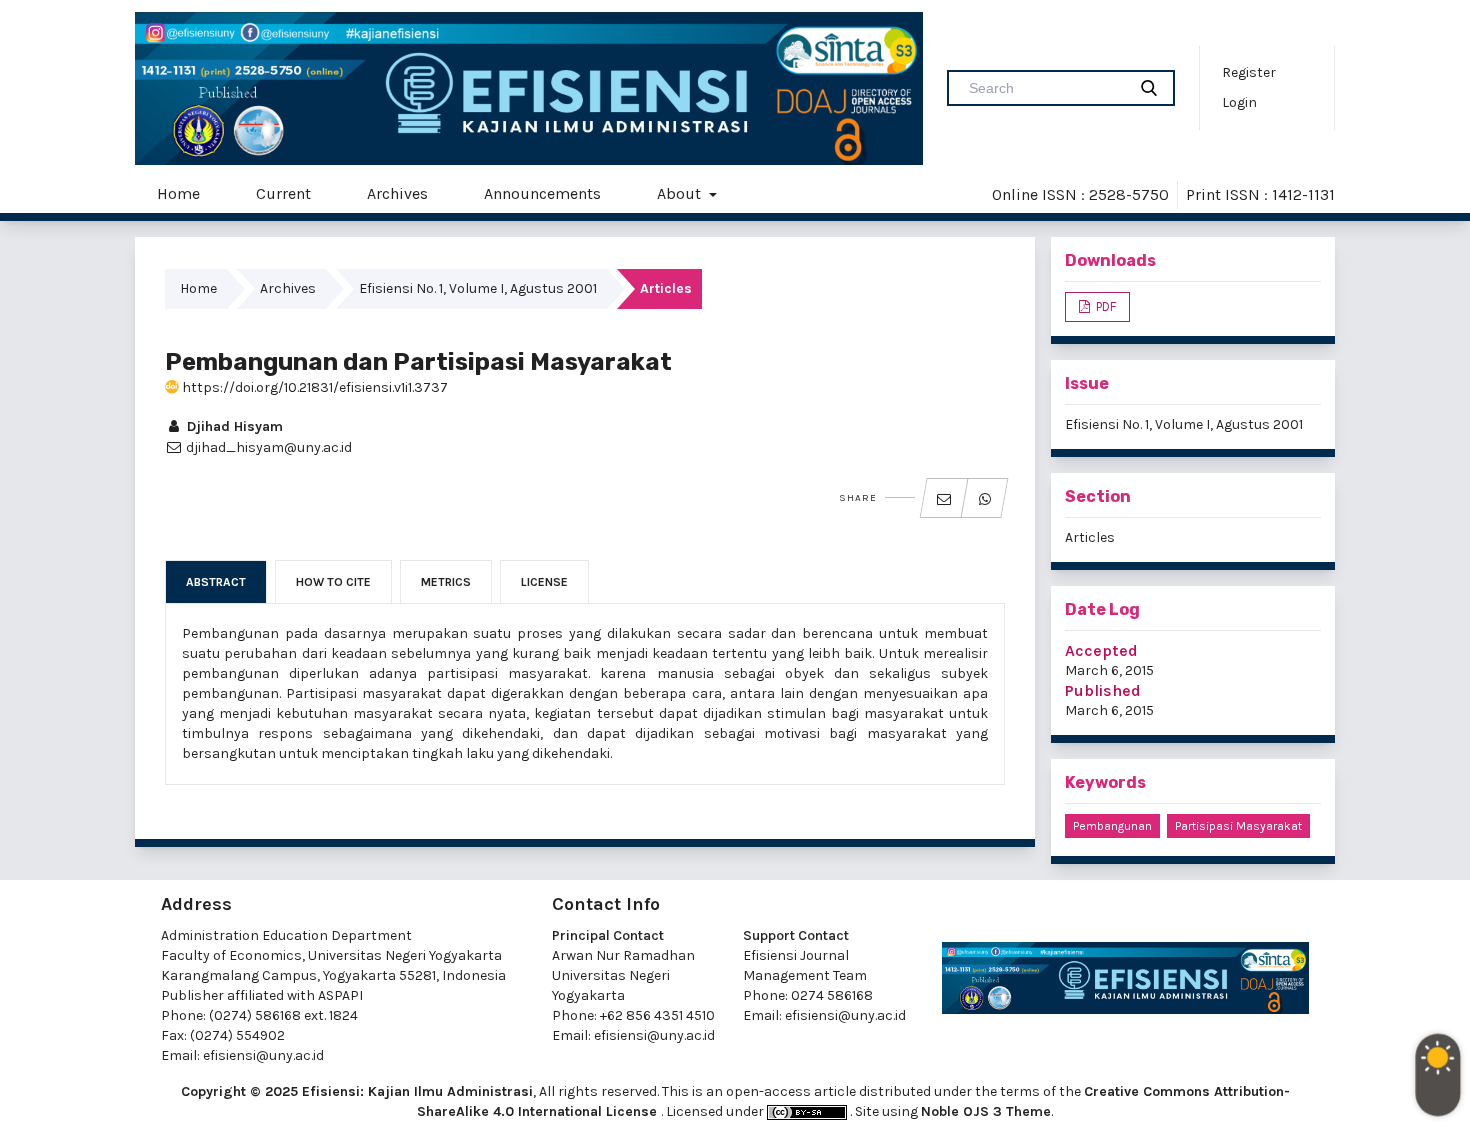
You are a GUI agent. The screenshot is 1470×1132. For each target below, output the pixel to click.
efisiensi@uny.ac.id (263, 1055)
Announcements (542, 193)
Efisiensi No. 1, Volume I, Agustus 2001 (478, 288)
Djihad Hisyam (233, 426)
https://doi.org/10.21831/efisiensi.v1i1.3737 (313, 387)
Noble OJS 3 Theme (986, 1111)
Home (178, 193)
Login (1239, 102)
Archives (397, 193)
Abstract (216, 582)
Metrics (446, 582)
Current (283, 193)
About (681, 193)
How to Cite (333, 582)
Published (1103, 690)
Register (1249, 72)
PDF (1104, 306)
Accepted (1101, 650)
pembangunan (1112, 826)
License (544, 582)
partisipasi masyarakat (1238, 826)
